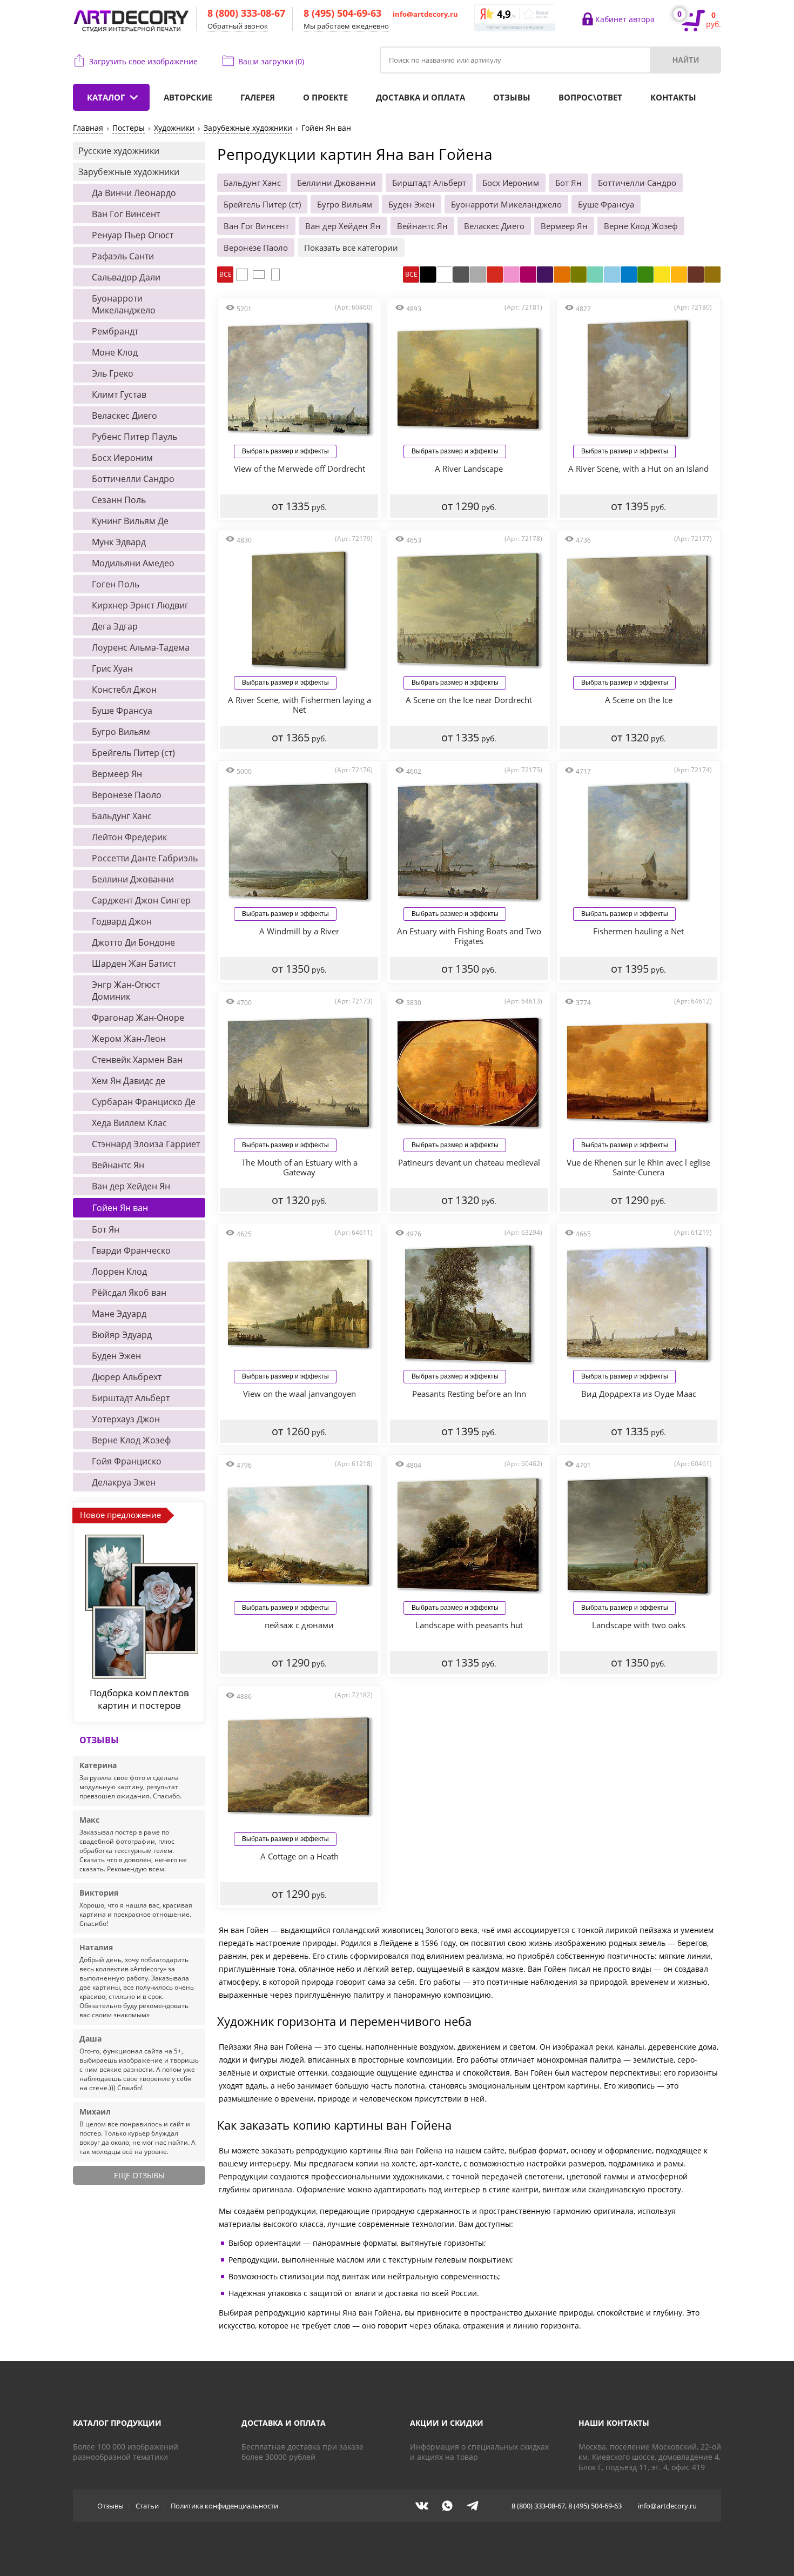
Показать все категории (351, 247)
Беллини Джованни (337, 183)
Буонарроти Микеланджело (506, 204)
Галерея (258, 97)
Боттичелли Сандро (637, 183)
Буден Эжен (412, 204)
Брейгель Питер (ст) (262, 204)
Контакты (673, 97)
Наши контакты (614, 2423)
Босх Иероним (511, 183)
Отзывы (512, 97)
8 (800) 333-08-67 (246, 13)
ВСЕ (226, 274)
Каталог (106, 97)
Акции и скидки (447, 2423)
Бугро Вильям (345, 204)
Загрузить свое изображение (143, 61)
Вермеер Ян (564, 226)
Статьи (147, 2506)
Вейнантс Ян (422, 226)
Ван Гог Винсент (256, 226)
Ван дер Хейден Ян (343, 226)
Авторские (188, 97)
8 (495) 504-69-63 (342, 13)
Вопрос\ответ (590, 97)
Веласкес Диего (494, 226)
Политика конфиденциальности (224, 2506)
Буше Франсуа (606, 204)
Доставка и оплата (420, 97)
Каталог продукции (117, 2423)
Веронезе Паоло (256, 247)
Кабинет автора (625, 19)
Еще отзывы (139, 2175)
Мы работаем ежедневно (346, 26)
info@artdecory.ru (425, 14)
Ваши (271, 61)
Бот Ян (568, 183)
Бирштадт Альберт (429, 183)
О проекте (325, 97)
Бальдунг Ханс (252, 183)
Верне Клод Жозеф (641, 226)
